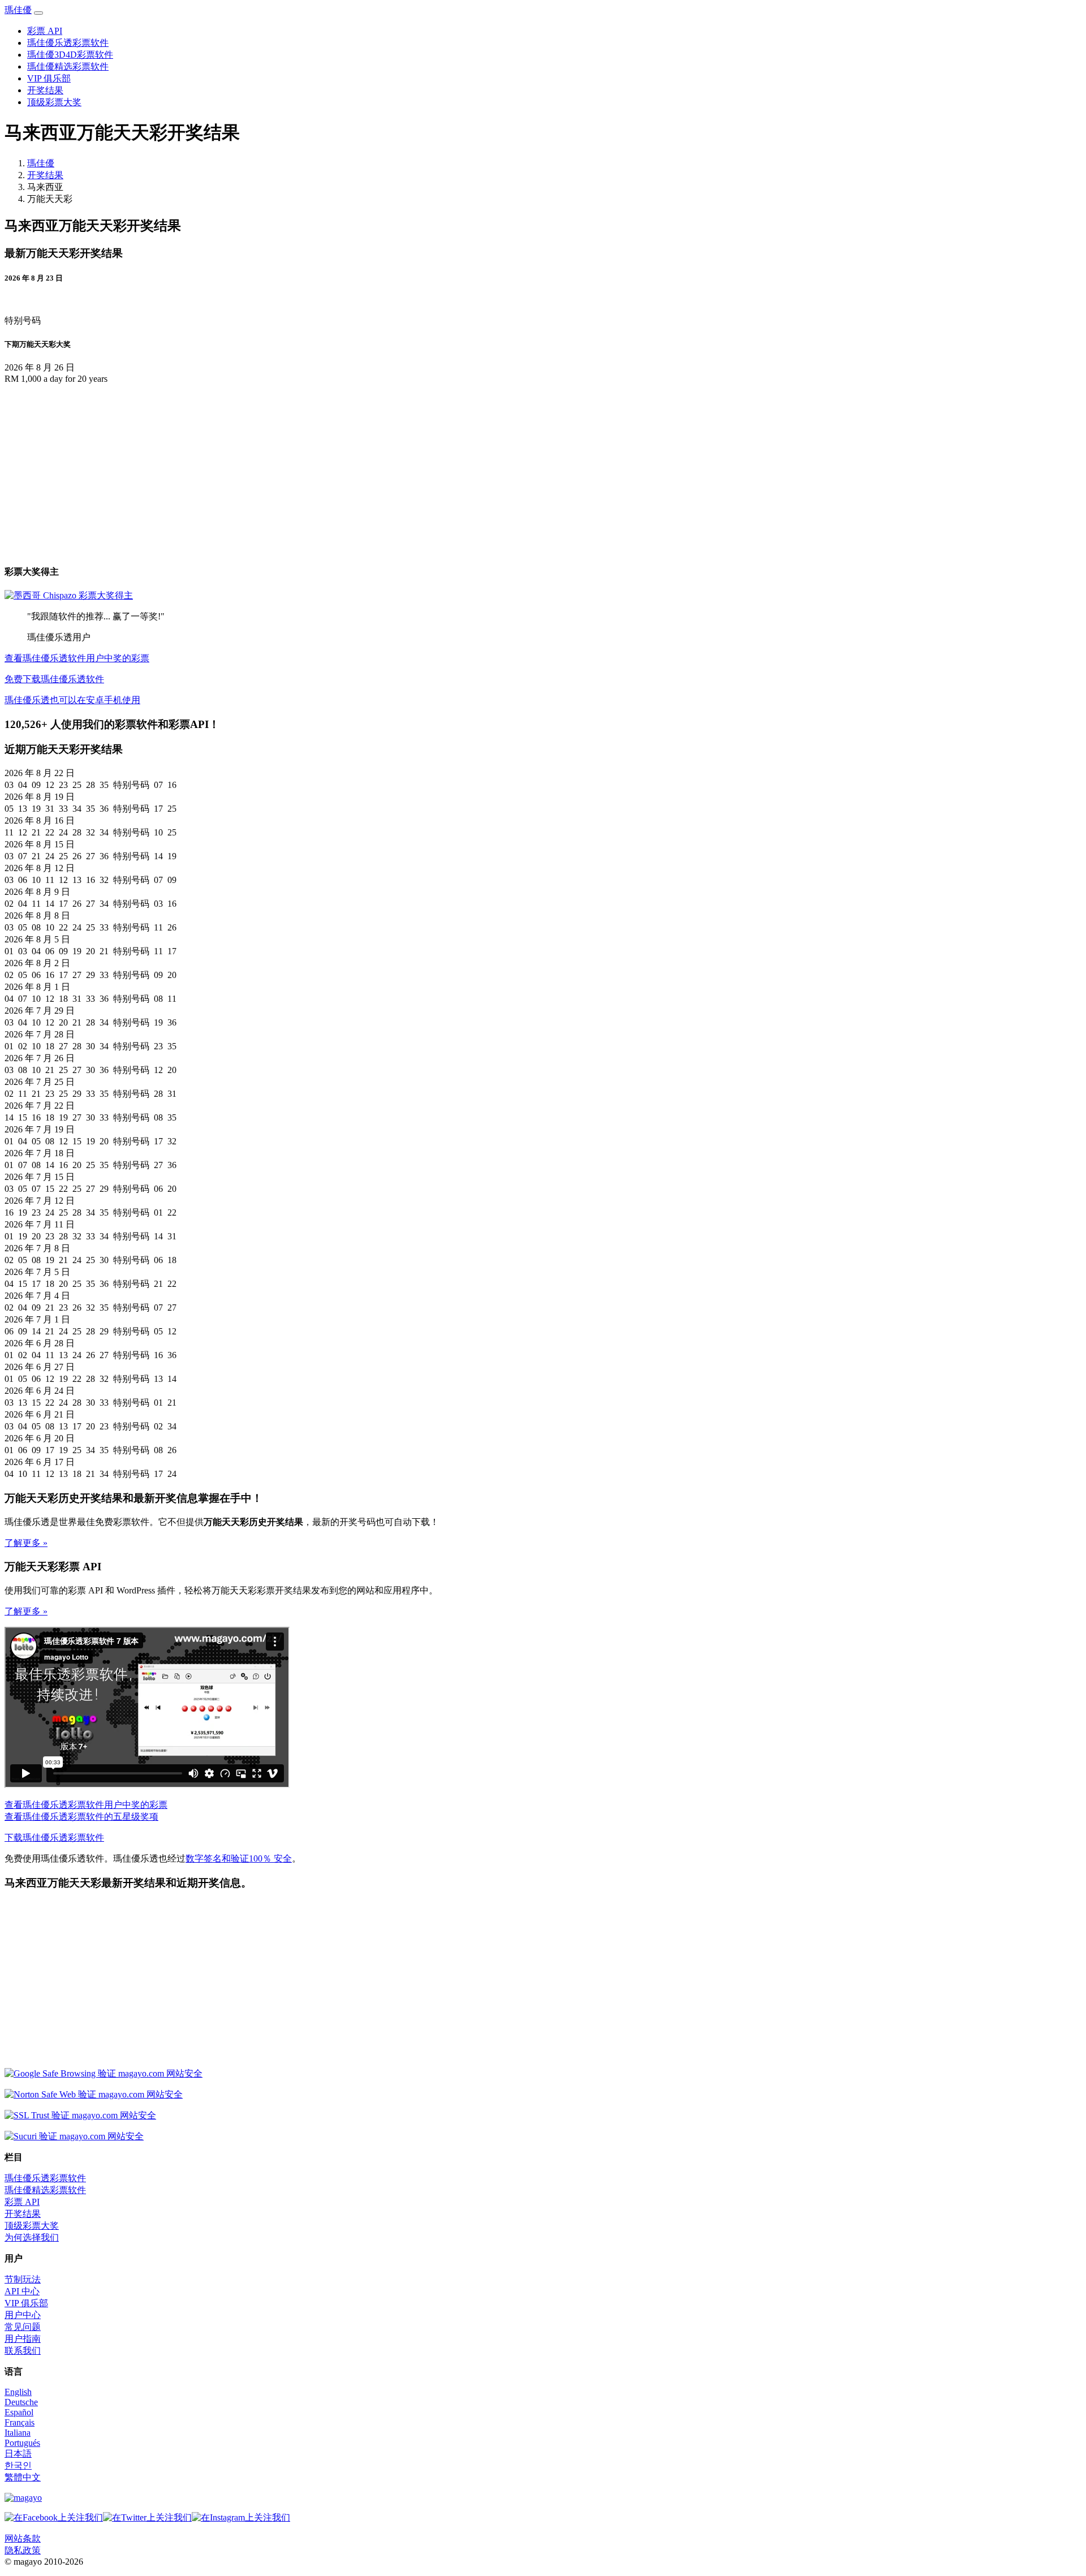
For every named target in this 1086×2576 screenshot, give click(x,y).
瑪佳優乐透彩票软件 (68, 43)
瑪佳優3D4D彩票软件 (70, 55)
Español (19, 2412)
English (18, 2392)
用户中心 (23, 2315)
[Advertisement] (100, 472)
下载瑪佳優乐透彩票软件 (54, 1838)
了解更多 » (26, 1543)
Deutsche (21, 2402)
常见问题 (23, 2327)
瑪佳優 (18, 10)
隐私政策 (23, 2550)
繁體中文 (23, 2477)
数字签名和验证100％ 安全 (239, 1858)
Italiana (18, 2433)
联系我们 (23, 2351)
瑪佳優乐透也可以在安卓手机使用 (72, 700)
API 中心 (22, 2291)
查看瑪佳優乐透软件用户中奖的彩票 (77, 658)
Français (20, 2422)
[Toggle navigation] (38, 13)
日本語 (18, 2454)
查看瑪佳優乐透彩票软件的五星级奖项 (81, 1817)
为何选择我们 (32, 2237)
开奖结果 (45, 90)
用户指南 (23, 2339)
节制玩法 (23, 2279)
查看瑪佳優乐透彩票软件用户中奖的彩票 (86, 1805)
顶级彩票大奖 (54, 102)
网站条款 (23, 2538)
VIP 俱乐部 (49, 78)
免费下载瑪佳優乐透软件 (54, 679)
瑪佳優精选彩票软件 (68, 66)
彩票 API (45, 31)
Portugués (22, 2443)
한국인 (18, 2465)
